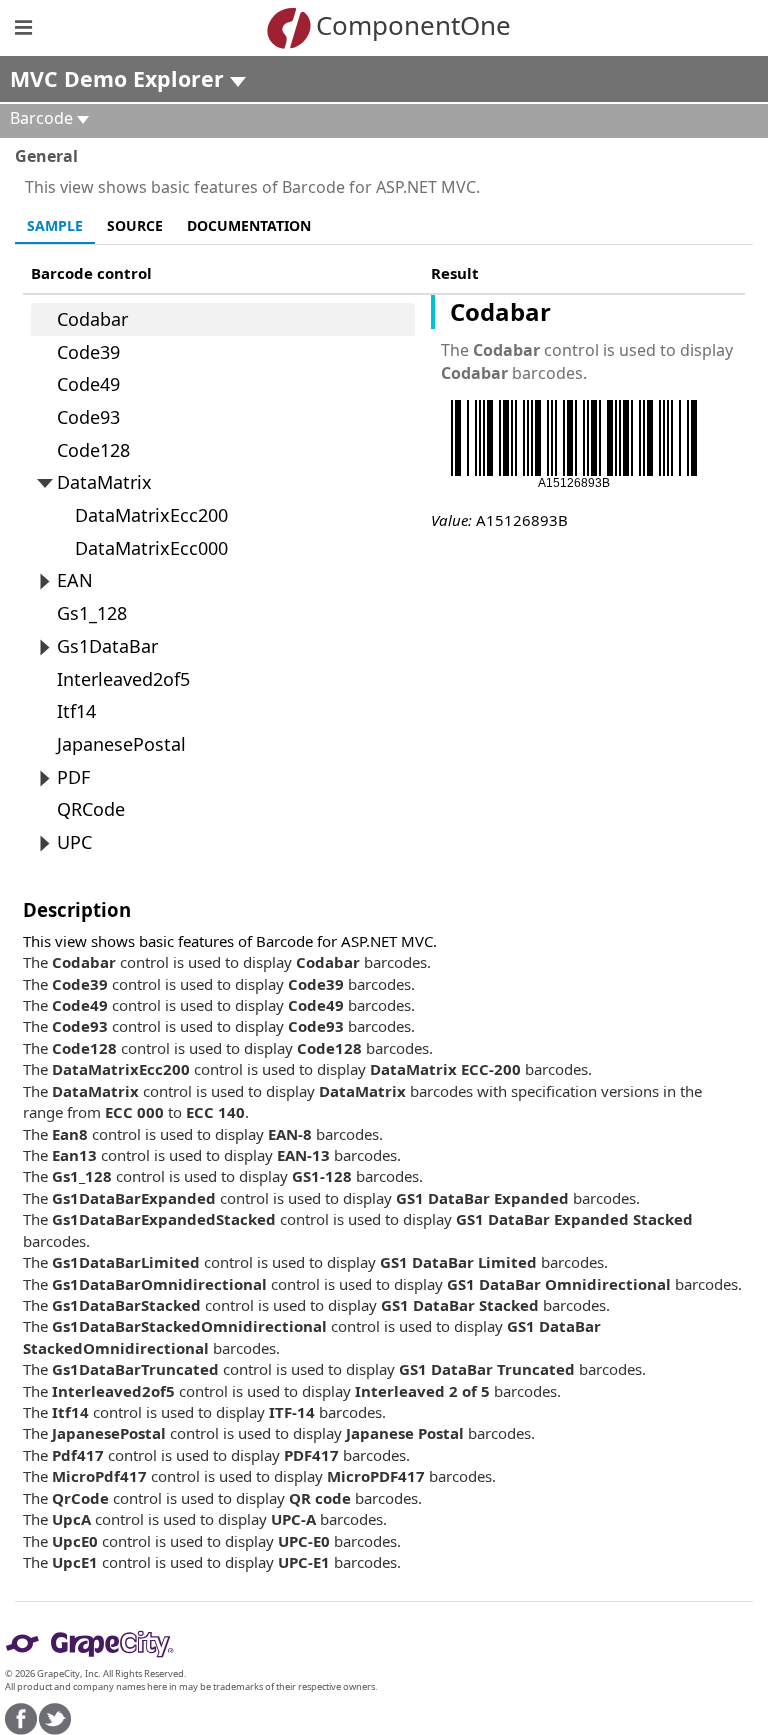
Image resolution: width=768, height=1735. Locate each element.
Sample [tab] (55, 225)
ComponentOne (413, 25)
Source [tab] (135, 225)
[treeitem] (223, 319)
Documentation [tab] (249, 225)
